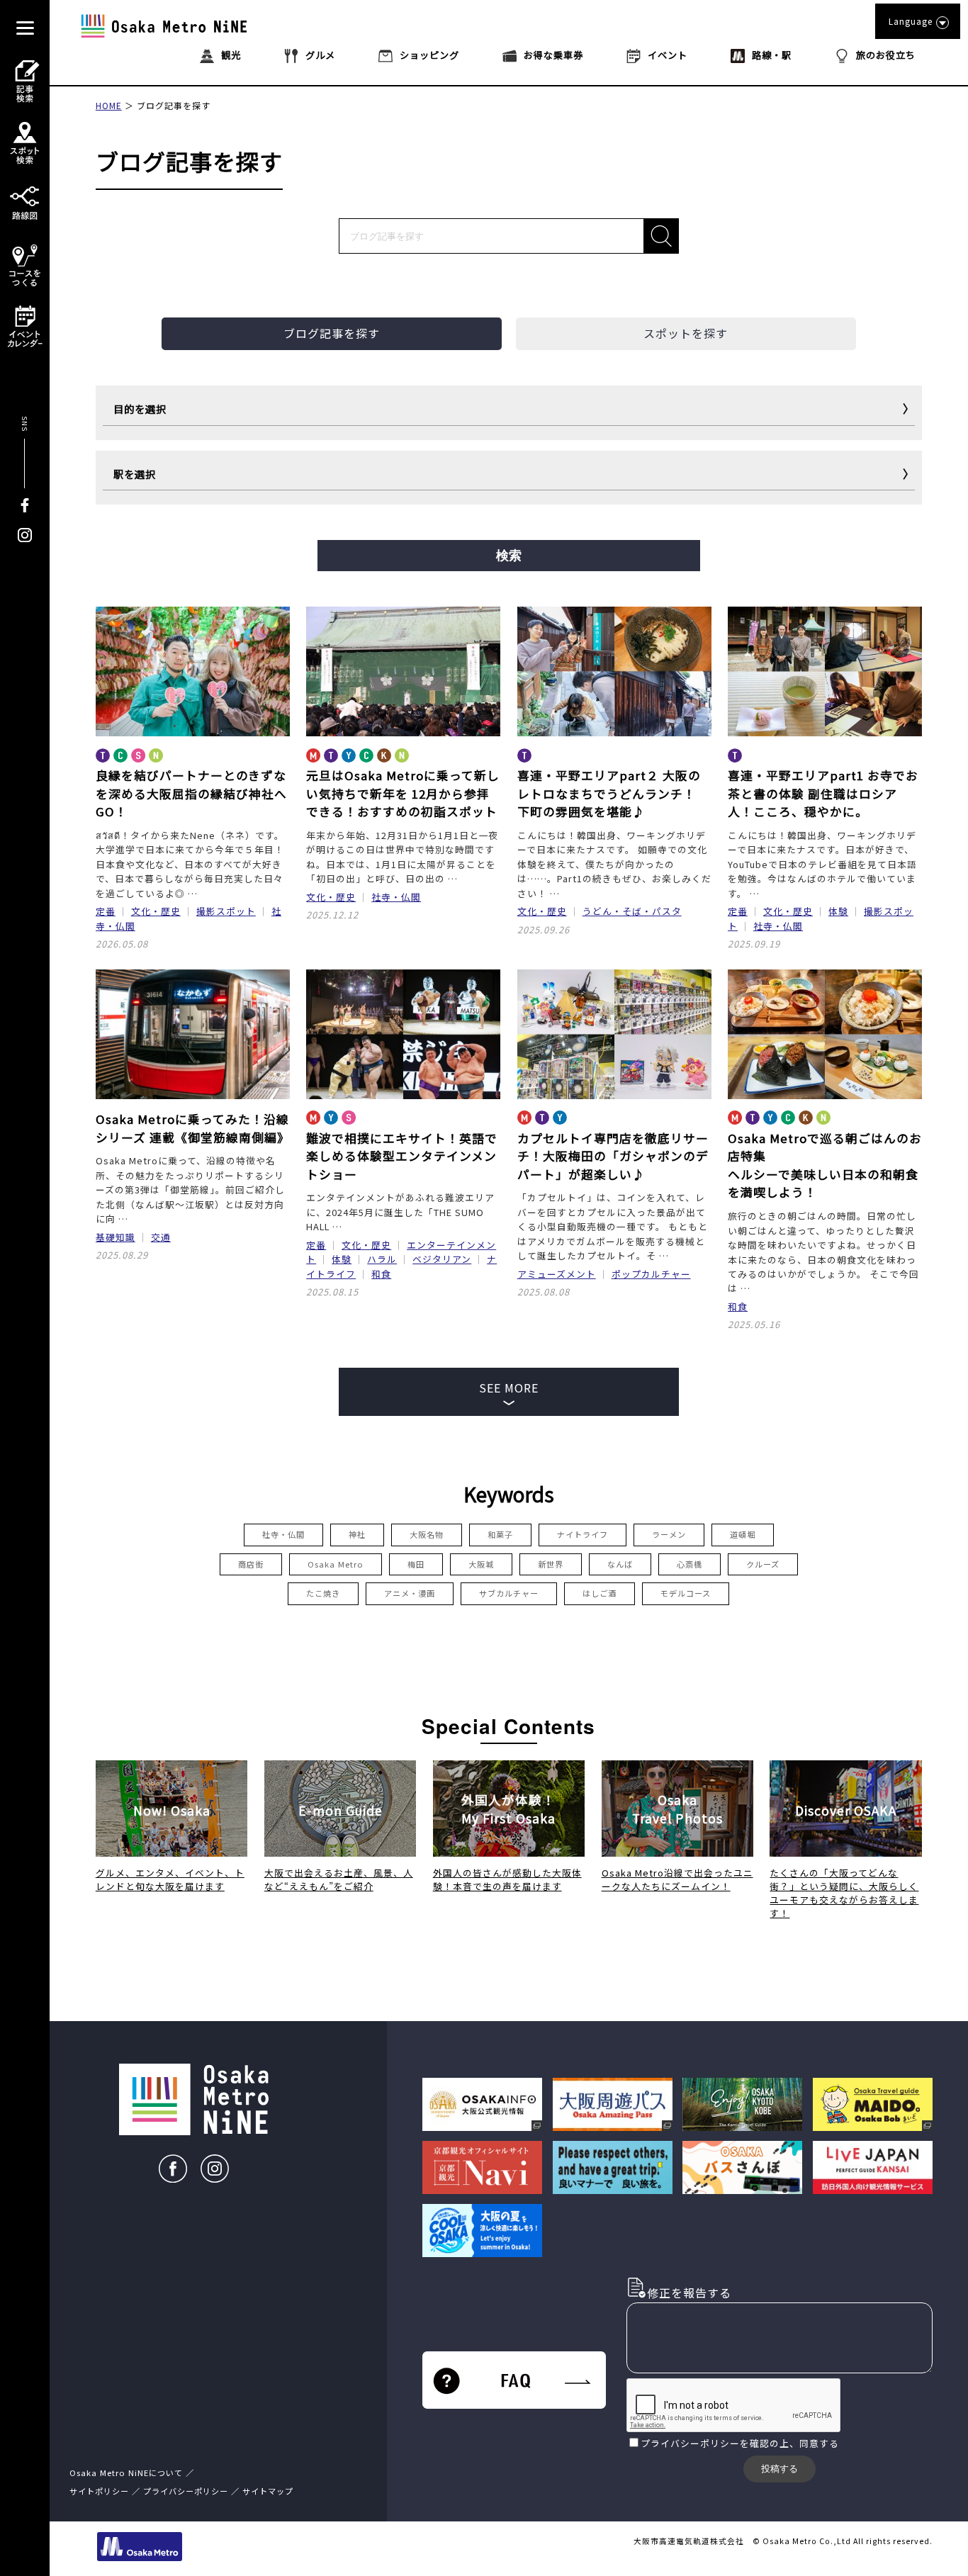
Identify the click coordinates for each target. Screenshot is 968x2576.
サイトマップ (268, 2491)
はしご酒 (600, 1593)
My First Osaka (508, 1809)
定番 (106, 911)
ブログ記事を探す (174, 105)
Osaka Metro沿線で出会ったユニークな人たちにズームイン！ (677, 1879)
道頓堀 (743, 1534)
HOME (109, 105)
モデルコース (686, 1593)
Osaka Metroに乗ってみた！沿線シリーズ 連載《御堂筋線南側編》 (193, 1128)
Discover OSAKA (846, 1810)
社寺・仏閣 (396, 897)
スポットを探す (686, 333)
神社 (357, 1534)
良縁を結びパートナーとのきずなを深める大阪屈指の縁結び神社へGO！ (191, 793)
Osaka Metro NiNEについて (126, 2473)
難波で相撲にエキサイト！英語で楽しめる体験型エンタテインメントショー (402, 1156)
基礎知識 (116, 1237)
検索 (509, 556)
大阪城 (481, 1564)
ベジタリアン (442, 1259)
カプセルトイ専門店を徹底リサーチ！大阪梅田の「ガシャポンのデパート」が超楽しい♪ (613, 1156)
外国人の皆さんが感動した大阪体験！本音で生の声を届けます (507, 1879)
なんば (620, 1564)
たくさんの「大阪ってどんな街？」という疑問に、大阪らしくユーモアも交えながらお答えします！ (844, 1893)
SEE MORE (509, 1388)
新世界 (551, 1564)
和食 (381, 1274)
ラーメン (669, 1534)
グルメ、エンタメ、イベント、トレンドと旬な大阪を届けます (170, 1879)
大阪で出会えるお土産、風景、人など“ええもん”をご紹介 (339, 1879)
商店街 (251, 1564)
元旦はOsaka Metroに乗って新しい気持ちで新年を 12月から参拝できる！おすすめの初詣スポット (403, 793)
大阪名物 (427, 1534)
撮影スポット (226, 911)
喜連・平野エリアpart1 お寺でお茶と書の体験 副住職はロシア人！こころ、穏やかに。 (823, 793)
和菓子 (500, 1534)
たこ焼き (323, 1593)
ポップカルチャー (651, 1274)
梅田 (416, 1564)
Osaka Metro (336, 1564)
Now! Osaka (172, 1810)
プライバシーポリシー (690, 2443)
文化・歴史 (156, 911)
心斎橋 (690, 1564)
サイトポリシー (99, 2491)
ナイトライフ (583, 1534)
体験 (838, 911)
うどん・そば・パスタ (632, 911)
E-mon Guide (341, 1810)
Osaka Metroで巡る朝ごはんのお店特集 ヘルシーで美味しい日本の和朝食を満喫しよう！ (825, 1165)
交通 (161, 1237)
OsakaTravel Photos (677, 1809)
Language (911, 21)
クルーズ (763, 1564)
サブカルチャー (509, 1593)
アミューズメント (557, 1274)
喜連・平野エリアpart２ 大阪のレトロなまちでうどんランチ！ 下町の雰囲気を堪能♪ (609, 793)
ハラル (382, 1259)
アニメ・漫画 (410, 1593)
